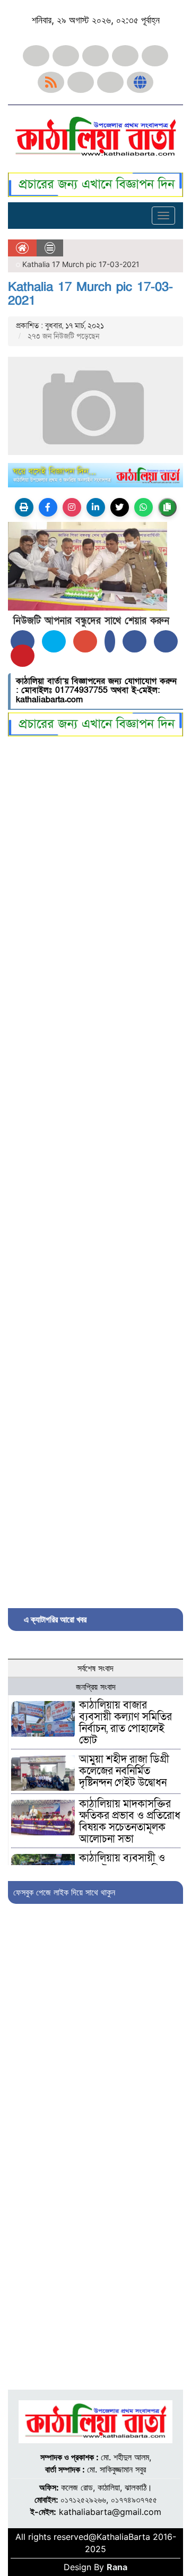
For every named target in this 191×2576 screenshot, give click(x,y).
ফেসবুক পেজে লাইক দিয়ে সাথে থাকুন (64, 1892)
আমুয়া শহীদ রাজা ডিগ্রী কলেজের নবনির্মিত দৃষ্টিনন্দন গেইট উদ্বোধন (124, 1771)
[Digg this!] (166, 641)
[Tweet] (54, 641)
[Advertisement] (95, 1170)
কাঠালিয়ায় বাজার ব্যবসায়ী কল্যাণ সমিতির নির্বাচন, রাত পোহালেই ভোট (125, 1723)
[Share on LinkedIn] (110, 641)
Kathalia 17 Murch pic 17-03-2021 (90, 294)
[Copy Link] (167, 507)
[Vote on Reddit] (134, 641)
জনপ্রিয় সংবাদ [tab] (96, 1687)
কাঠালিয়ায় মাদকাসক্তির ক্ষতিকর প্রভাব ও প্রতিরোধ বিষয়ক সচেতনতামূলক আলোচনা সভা (130, 1822)
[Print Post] (24, 507)
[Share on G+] (85, 641)
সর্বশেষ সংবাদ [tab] (95, 1668)
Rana (117, 2567)
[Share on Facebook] (23, 641)
